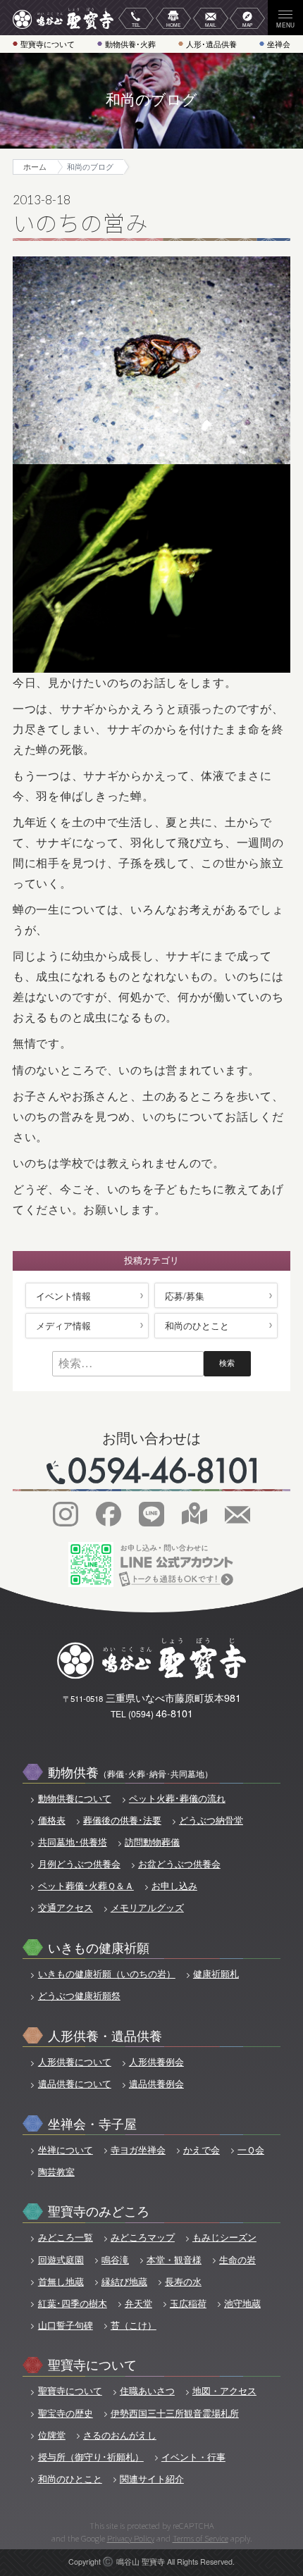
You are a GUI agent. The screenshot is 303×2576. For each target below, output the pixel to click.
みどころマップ (143, 2237)
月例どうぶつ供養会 (79, 1864)
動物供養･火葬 (130, 44)
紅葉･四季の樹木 (72, 2303)
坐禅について (65, 2150)
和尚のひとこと (197, 1325)
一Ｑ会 (251, 2150)
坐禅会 (279, 44)
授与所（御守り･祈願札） (91, 2457)
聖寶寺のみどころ (99, 2210)
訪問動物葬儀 (152, 1842)
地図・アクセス (224, 2391)
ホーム (35, 167)
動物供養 (130, 1771)
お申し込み (174, 1886)
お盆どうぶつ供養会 (179, 1864)
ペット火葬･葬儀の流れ (177, 1798)
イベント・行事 (193, 2457)
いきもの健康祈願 (99, 1947)
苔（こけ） (134, 2325)
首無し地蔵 (61, 2282)
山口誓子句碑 (65, 2325)
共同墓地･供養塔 (72, 1842)
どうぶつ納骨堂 (211, 1820)
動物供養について (74, 1798)
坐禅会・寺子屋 (92, 2123)
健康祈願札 (216, 1974)
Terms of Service (200, 2538)
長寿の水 (183, 2282)
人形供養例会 (156, 2062)
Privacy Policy (131, 2538)
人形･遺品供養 (211, 44)
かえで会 (202, 2150)
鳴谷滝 (115, 2260)
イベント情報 (63, 1296)
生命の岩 (237, 2260)
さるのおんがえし (120, 2435)
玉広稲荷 (188, 2303)
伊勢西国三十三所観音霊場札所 (175, 2413)
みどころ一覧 (65, 2237)
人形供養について (74, 2062)
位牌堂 (51, 2435)
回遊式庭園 (61, 2260)
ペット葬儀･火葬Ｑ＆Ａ (86, 1886)
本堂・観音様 (174, 2260)
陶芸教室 (56, 2172)
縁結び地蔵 (124, 2282)
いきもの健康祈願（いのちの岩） (106, 1974)
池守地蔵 (242, 2303)
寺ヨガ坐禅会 (138, 2150)
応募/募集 (185, 1296)
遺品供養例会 (156, 2084)
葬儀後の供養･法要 (122, 1820)
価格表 (51, 1820)
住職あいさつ (147, 2391)
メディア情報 (63, 1325)
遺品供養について (74, 2084)
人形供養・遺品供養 (105, 2035)
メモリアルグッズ (147, 1908)
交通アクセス (65, 1908)
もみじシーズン (224, 2237)
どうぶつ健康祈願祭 (79, 1996)
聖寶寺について (48, 44)
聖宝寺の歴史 (65, 2413)
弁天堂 (138, 2303)
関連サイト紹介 (152, 2479)
